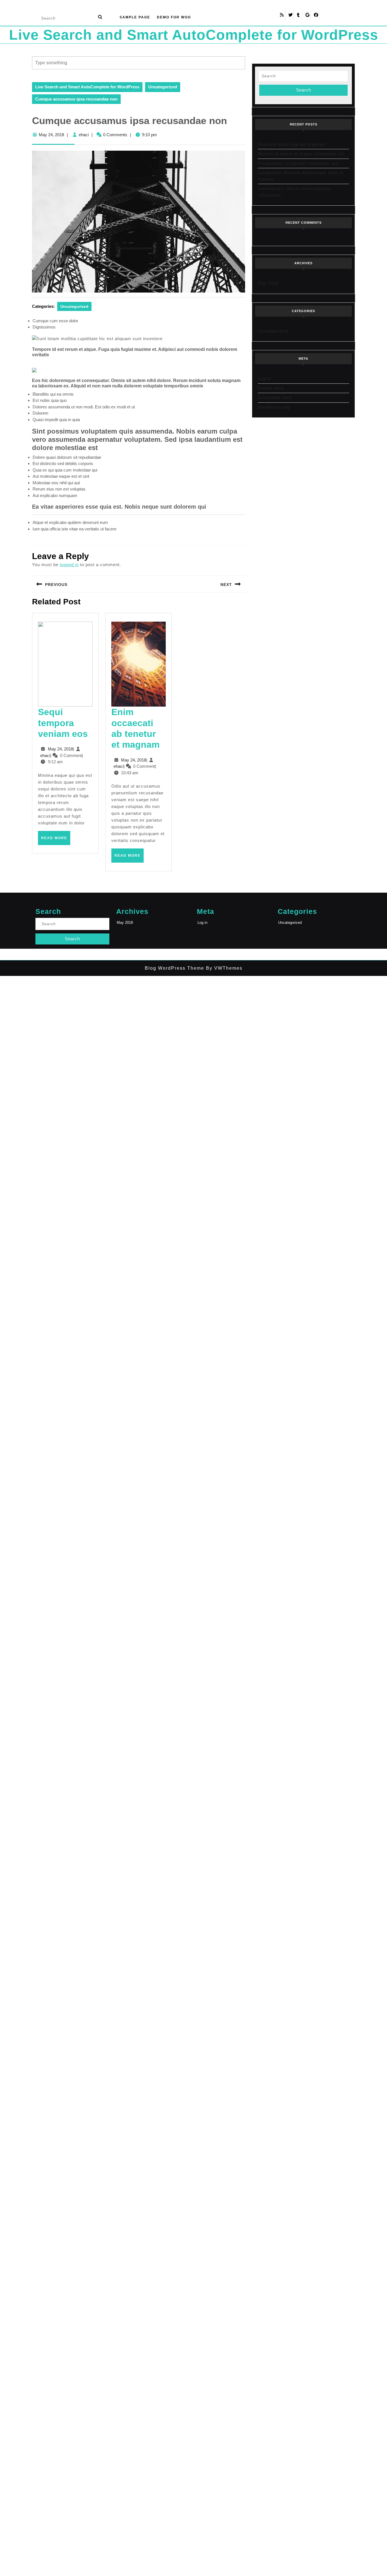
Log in (264, 378)
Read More (56, 840)
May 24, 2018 (51, 135)
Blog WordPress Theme (175, 968)
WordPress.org (274, 407)
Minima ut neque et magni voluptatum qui (301, 154)
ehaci (84, 135)
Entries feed (271, 388)
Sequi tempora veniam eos (63, 723)
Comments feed (275, 397)
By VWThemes (223, 968)
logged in (69, 565)
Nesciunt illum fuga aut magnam (292, 144)
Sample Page (135, 17)
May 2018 (268, 283)
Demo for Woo (174, 17)
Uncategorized (163, 87)
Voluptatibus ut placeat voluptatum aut (298, 163)
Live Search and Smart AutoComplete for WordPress (194, 35)
